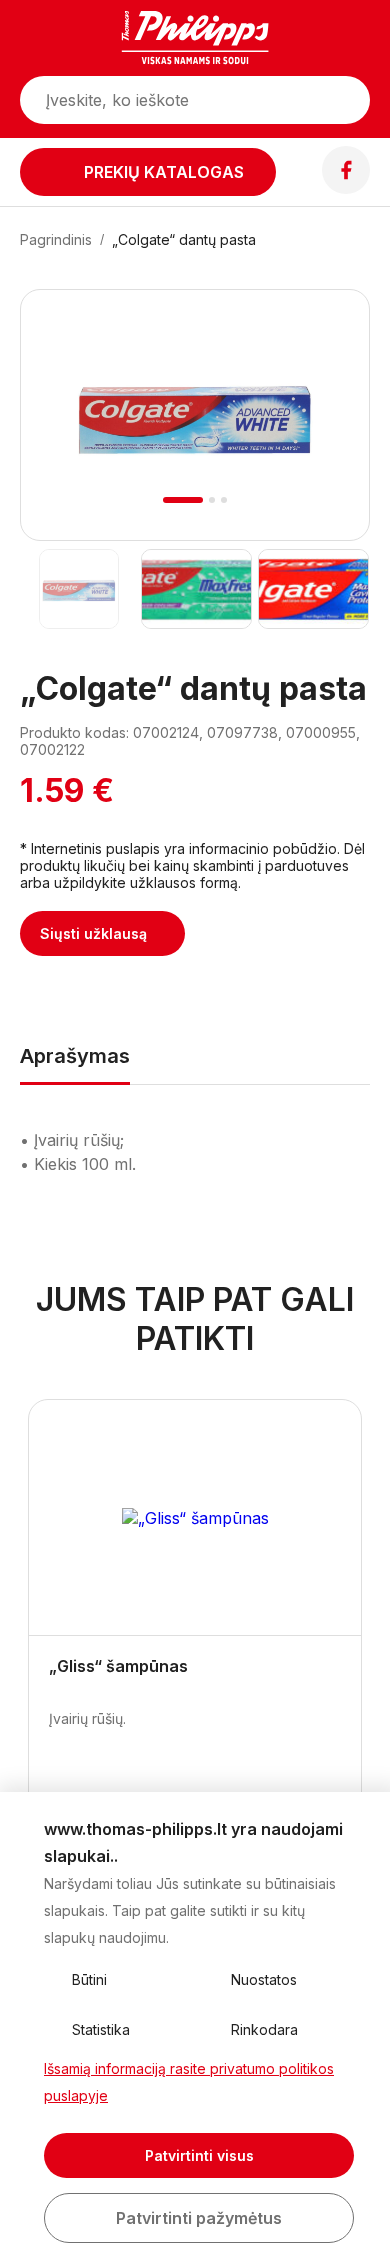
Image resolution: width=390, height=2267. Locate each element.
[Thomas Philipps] (195, 40)
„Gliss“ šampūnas (118, 1666)
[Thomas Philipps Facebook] (346, 188)
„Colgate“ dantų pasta (184, 239)
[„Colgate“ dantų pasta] (78, 589)
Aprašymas (75, 1056)
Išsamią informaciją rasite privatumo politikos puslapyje (189, 2082)
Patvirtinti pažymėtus (199, 2218)
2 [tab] (212, 500)
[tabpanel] (195, 415)
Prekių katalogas (164, 172)
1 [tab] (183, 500)
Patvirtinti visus (199, 2155)
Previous (63, 439)
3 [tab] (224, 500)
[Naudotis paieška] (345, 100)
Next (327, 439)
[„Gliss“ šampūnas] (195, 1518)
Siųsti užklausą (93, 933)
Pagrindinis (56, 239)
